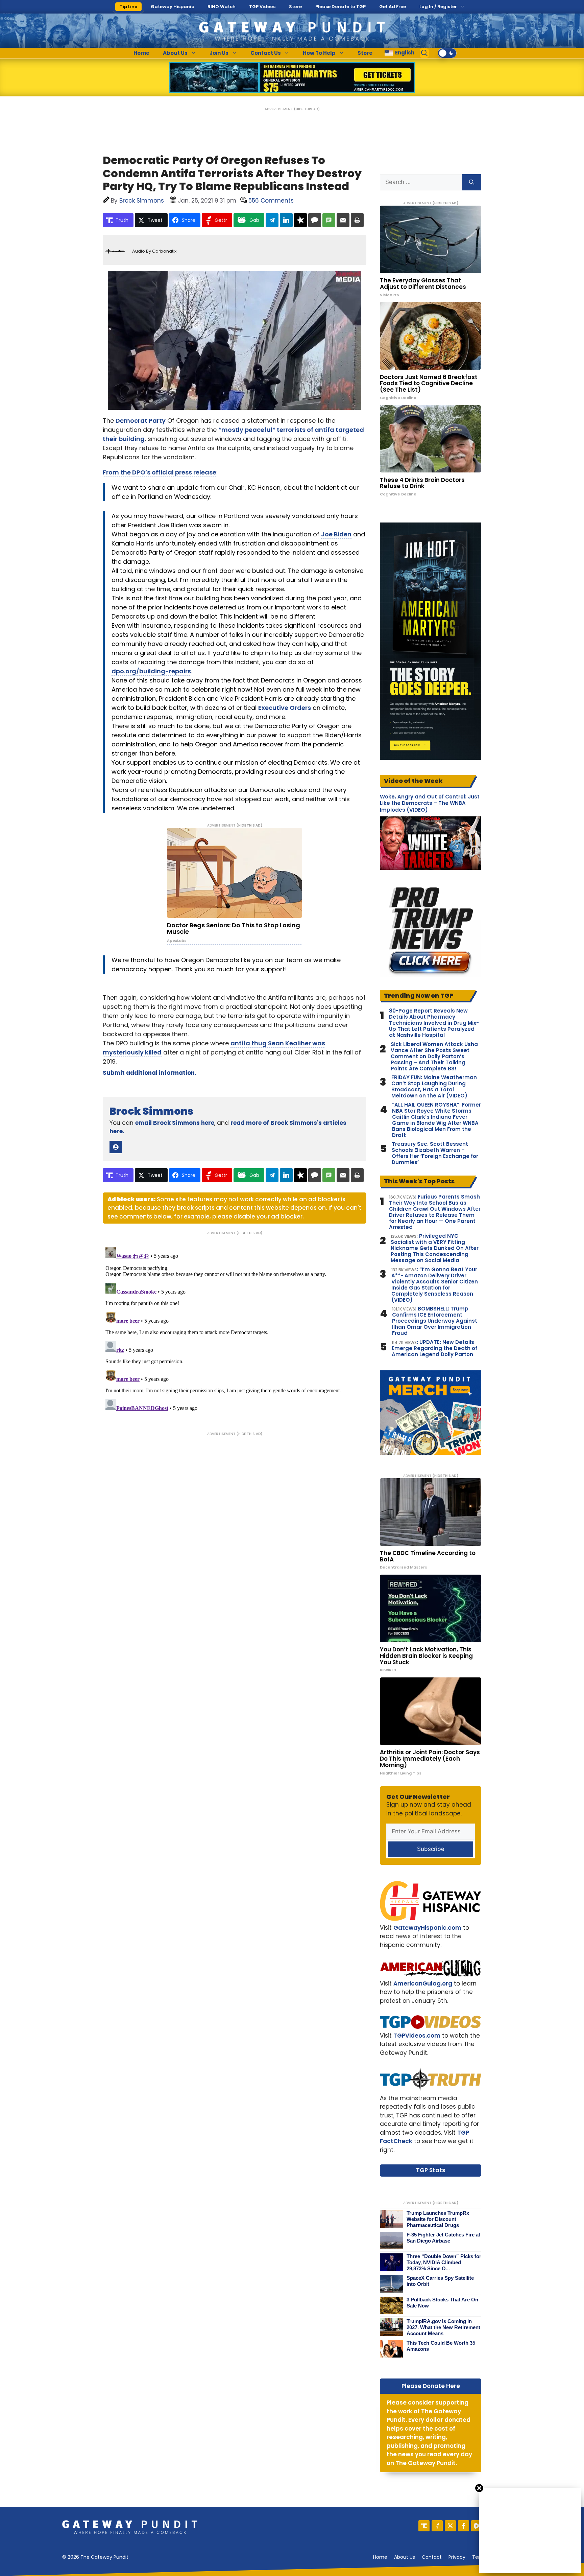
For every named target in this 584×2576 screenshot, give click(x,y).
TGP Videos (262, 7)
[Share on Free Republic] (300, 220)
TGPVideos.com (417, 2036)
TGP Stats (431, 2170)
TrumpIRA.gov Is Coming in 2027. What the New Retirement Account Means (443, 2327)
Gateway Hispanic (172, 7)
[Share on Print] (357, 220)
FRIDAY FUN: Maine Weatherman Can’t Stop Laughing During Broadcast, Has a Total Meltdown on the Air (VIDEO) (434, 1087)
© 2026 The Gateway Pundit (95, 2557)
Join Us (219, 53)
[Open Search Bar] (424, 53)
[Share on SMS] (329, 220)
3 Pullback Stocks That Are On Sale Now (442, 2303)
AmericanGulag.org (423, 1983)
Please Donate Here (431, 2386)
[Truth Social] (424, 2526)
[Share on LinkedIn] (286, 220)
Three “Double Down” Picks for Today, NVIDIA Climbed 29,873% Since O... (444, 2262)
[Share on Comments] (315, 220)
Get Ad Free (393, 7)
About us (405, 2557)
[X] (450, 2526)
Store (295, 7)
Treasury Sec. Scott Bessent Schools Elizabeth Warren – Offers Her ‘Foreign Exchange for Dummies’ (435, 1153)
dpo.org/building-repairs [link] (151, 671)
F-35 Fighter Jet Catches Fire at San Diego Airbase (443, 2238)
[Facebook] (464, 2526)
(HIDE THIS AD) (307, 109)
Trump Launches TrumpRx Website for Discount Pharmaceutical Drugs (438, 2219)
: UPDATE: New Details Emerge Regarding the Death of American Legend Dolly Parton (434, 1348)
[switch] (447, 53)
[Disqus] (235, 1329)
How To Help (319, 53)
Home (141, 53)
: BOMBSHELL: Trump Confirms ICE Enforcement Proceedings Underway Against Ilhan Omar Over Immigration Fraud (435, 1321)
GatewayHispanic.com (427, 1928)
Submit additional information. (150, 1073)
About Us (175, 53)
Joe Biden (336, 534)
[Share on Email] (343, 220)
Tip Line (128, 7)
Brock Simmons (151, 1111)
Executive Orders (285, 708)
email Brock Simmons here (175, 1123)
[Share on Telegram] (272, 220)
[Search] (472, 182)
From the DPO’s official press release (160, 472)
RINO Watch (222, 7)
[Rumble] (477, 2526)
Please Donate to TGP (340, 7)
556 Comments (271, 201)
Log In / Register (438, 7)
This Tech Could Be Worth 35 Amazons (441, 2346)
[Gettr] (437, 2526)
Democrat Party (141, 421)
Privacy (457, 2557)
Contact (432, 2557)
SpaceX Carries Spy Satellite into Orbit (440, 2281)
